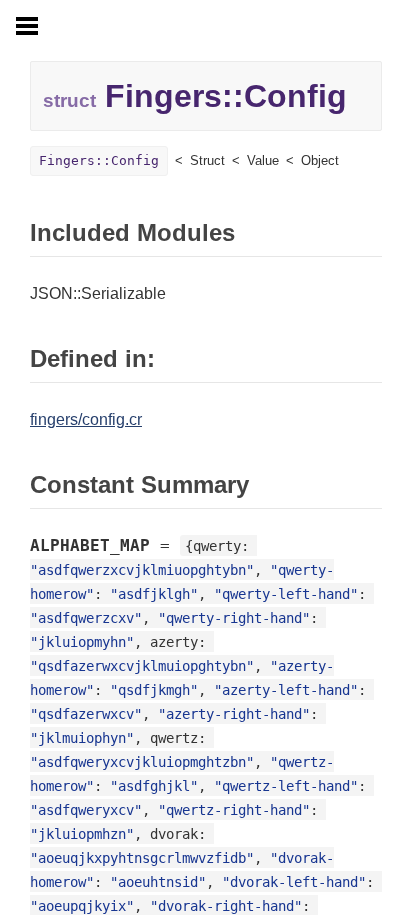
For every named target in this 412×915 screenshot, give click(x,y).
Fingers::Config (99, 160)
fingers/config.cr (86, 419)
